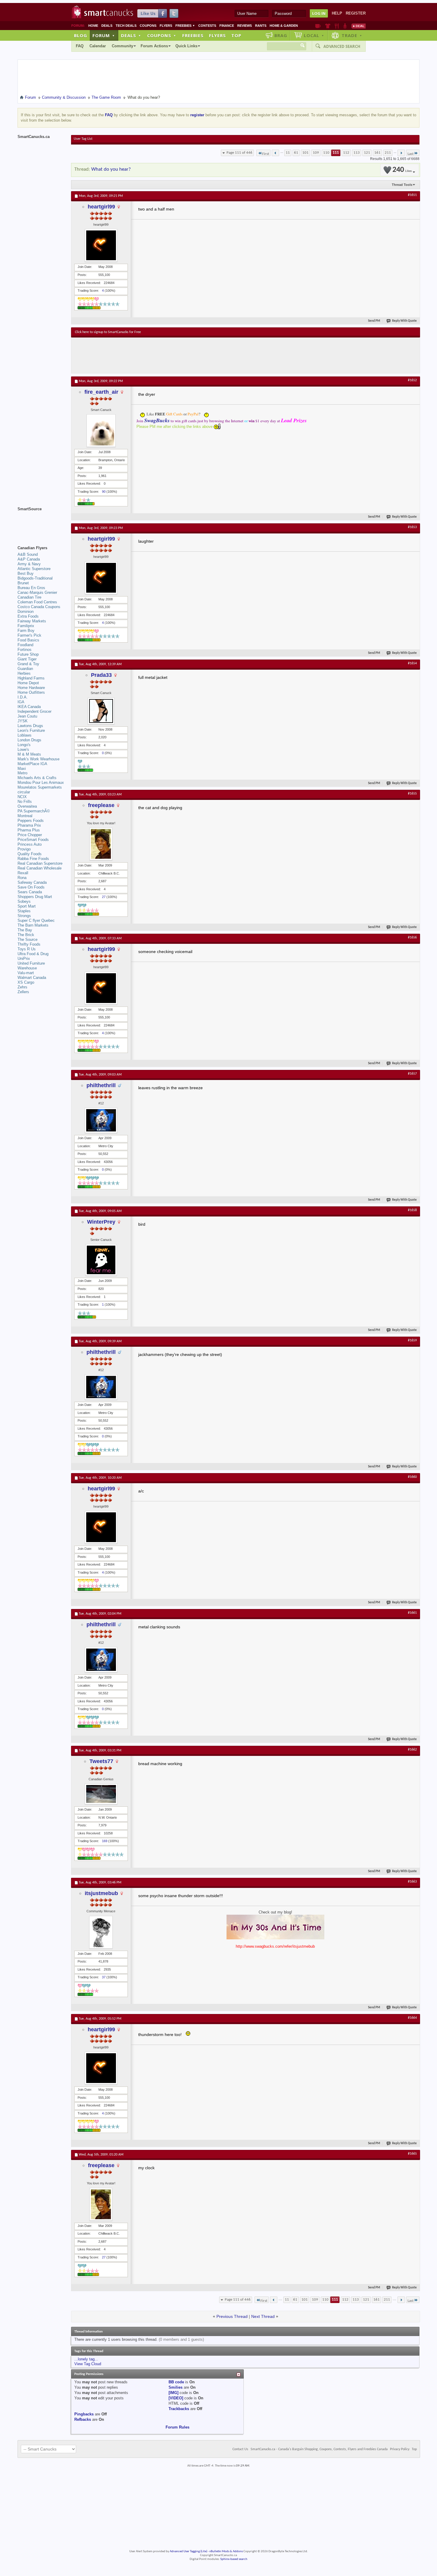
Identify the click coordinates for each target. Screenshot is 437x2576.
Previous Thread (232, 2316)
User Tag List (83, 139)
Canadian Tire (29, 597)
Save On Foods (31, 887)
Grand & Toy (28, 664)
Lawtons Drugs (30, 726)
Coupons (148, 26)
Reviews (245, 26)
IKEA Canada (29, 707)
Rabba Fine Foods (33, 859)
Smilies (176, 2387)
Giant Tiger (27, 659)
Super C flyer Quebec (36, 920)
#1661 (412, 1613)
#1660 (412, 1477)
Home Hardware (31, 688)
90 (104, 492)
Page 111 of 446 (239, 153)
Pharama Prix (29, 825)
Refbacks (83, 2419)
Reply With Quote (404, 321)
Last (411, 154)
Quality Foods (30, 854)
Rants (261, 26)
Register (356, 13)
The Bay (25, 930)
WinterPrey (101, 1222)
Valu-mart (26, 973)
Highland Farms (31, 678)
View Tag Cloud (88, 2364)
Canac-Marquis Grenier (37, 592)
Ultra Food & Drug (33, 954)
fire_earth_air (101, 392)
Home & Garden (284, 26)
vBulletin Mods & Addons (226, 2551)
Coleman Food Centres (37, 602)
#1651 (412, 195)
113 (357, 153)
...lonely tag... (86, 2359)
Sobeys (24, 901)
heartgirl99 (101, 207)
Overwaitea (27, 806)
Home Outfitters (31, 692)
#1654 (412, 663)
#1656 (412, 938)
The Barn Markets (33, 925)
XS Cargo (26, 982)
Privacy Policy (400, 2449)
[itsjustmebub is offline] (101, 1932)
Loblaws (25, 735)
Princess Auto (30, 844)
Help (337, 13)
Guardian (25, 669)
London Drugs (29, 740)
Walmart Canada (32, 978)
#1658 (412, 1210)
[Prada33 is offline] (101, 711)
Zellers (23, 992)
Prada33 (101, 675)
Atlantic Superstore (34, 569)
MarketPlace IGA (32, 764)
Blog (81, 35)
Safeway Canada (32, 882)
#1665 (412, 2154)
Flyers (166, 26)
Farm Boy (26, 631)
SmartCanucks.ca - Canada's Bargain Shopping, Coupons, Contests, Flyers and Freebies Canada (319, 2449)
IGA (21, 702)
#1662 (412, 1750)
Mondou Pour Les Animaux (41, 782)
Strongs (24, 916)
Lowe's (23, 749)
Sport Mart (27, 906)
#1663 (412, 1882)
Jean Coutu (27, 716)
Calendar (98, 46)
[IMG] (173, 2393)
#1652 (412, 380)
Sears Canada (30, 892)
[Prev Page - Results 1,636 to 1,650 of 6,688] (275, 153)
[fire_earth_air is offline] (101, 431)
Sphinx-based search (234, 2559)
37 (104, 1977)
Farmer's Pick (29, 635)
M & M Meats (29, 754)
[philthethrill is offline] (101, 1120)
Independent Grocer (34, 711)
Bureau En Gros (31, 588)
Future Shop (28, 654)
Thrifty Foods (29, 944)
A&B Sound (28, 554)
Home (93, 26)
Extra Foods (28, 616)
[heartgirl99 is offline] (101, 245)
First (266, 154)
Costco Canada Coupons (39, 607)
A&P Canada (29, 559)
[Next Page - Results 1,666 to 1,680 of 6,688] (401, 153)
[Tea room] (318, 26)
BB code (176, 2382)
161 (377, 153)
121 (367, 153)
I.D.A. (23, 697)
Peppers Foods (31, 821)
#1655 (412, 794)
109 (316, 153)
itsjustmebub (101, 1893)
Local (314, 35)
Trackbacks (179, 2409)
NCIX (22, 797)
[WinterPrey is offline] (101, 1260)
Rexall (23, 873)
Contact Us (240, 2449)
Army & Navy (29, 564)
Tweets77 (101, 1761)
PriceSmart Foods (33, 840)
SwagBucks (157, 420)
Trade (352, 35)
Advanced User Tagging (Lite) (188, 2551)
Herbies (24, 673)
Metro (22, 773)
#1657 (412, 1074)
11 (288, 153)
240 (402, 170)
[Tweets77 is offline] (101, 1794)
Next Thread (263, 2316)
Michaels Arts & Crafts (37, 778)
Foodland (25, 645)
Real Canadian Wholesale (40, 868)
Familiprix (26, 626)
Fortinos (25, 650)
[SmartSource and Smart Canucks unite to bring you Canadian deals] (41, 522)
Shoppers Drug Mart (35, 897)
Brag (281, 35)
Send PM (374, 321)
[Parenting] (345, 26)
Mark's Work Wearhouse (38, 759)
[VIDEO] (176, 2398)
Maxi (22, 769)
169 (105, 1841)
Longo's (24, 745)
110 (326, 153)
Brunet (23, 583)
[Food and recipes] (337, 26)
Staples (24, 911)
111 (336, 153)
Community (122, 46)
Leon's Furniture (31, 730)
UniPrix (24, 959)
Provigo (24, 849)
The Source (27, 939)
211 (388, 153)
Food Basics (28, 640)
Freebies (185, 26)
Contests (207, 26)
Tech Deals (126, 26)
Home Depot (28, 683)
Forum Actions (154, 46)
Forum (104, 35)
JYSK (23, 721)
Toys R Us (27, 949)
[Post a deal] (359, 26)
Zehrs (22, 987)
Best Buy (26, 573)
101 (305, 153)
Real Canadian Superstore (40, 863)
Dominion (26, 612)
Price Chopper (30, 835)
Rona (22, 878)
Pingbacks (84, 2414)
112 (346, 153)
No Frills (25, 802)
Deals (107, 26)
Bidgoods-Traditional (35, 578)
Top (236, 35)
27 (104, 897)
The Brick (26, 935)
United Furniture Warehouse (31, 966)
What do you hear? (111, 169)
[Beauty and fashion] (328, 26)
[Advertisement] (184, 355)
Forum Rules (177, 2427)
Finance (227, 26)
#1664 (412, 2018)
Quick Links (186, 46)
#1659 (412, 1340)
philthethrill (101, 1085)
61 (296, 153)
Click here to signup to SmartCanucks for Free (108, 332)
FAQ (80, 46)
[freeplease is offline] (101, 844)
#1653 (412, 527)
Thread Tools (402, 185)
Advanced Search (342, 46)
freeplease (101, 805)
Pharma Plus (29, 830)
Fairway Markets (32, 621)
